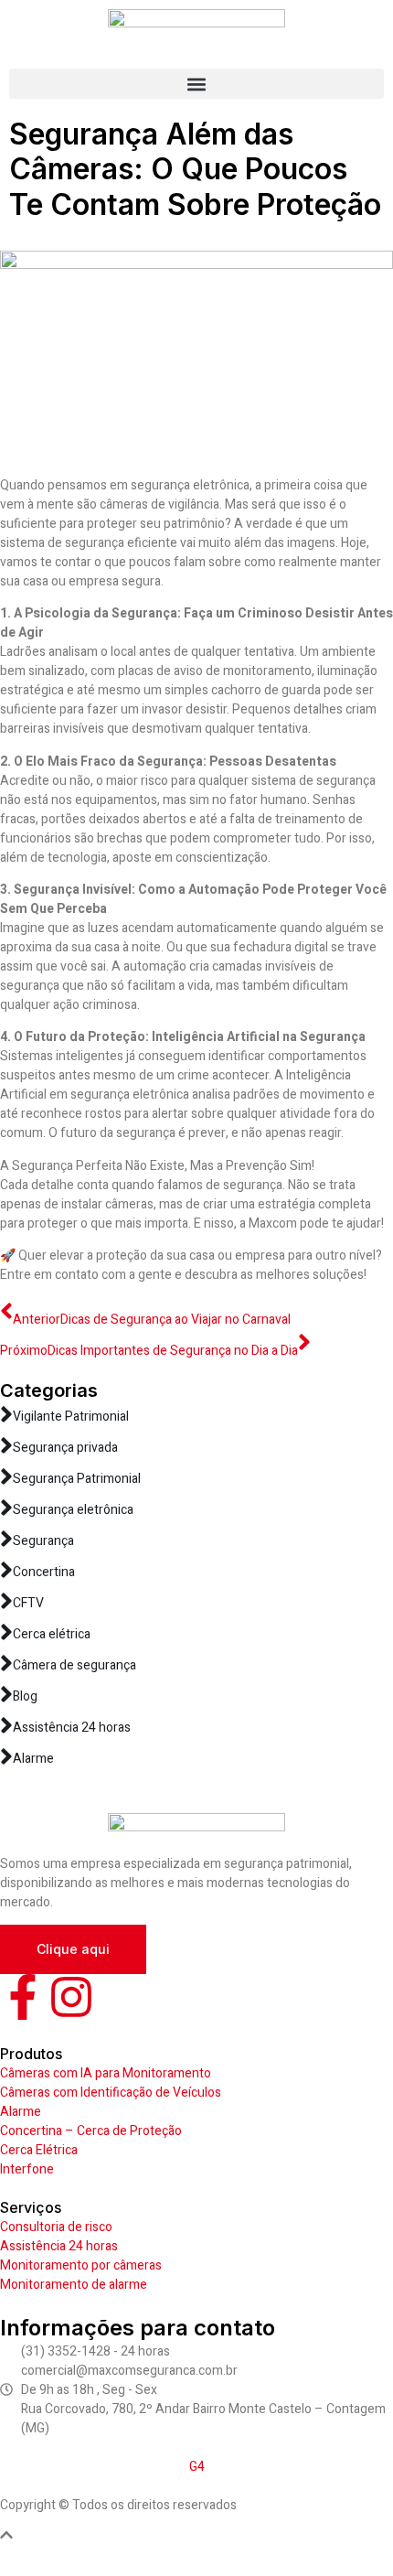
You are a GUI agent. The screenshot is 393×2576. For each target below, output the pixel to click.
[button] (196, 84)
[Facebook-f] (23, 1997)
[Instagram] (71, 1997)
